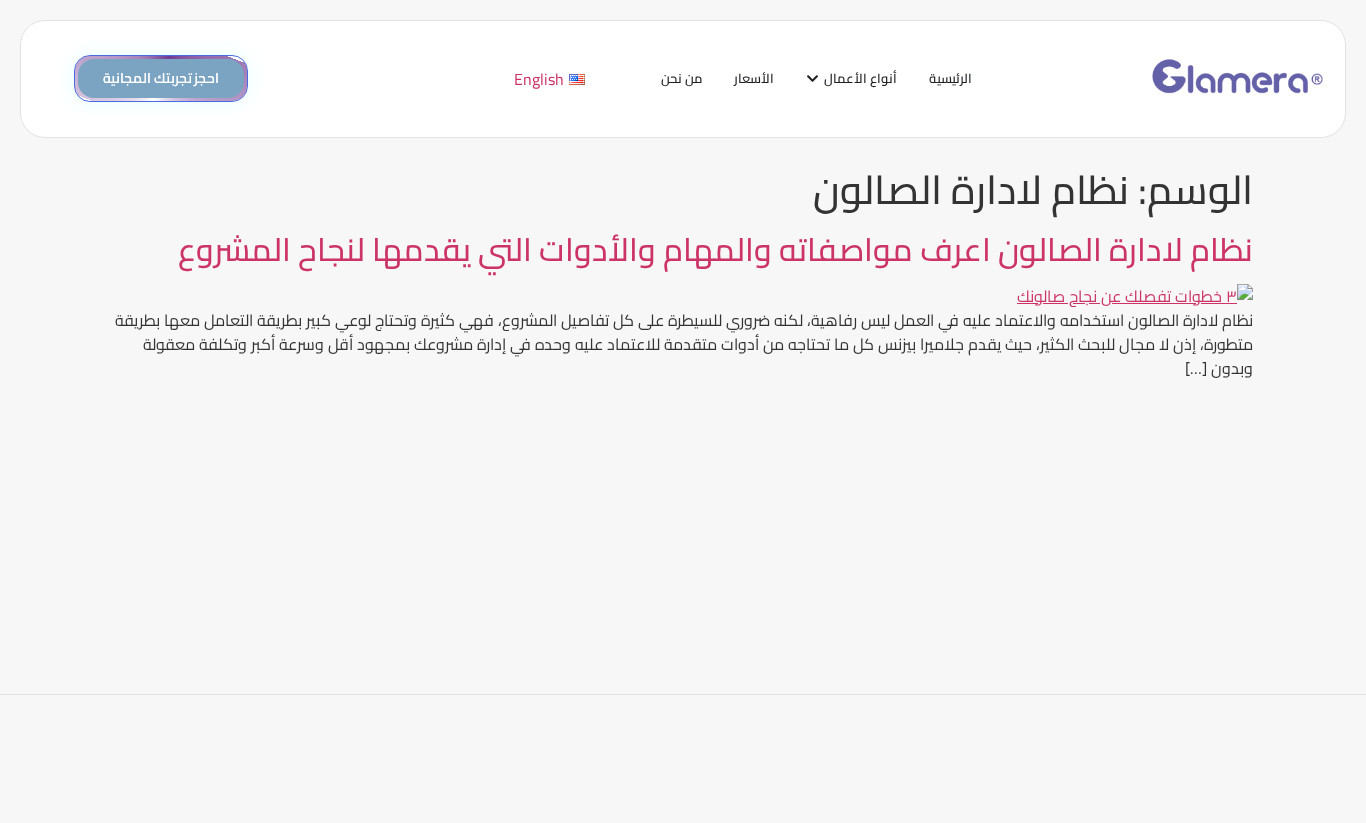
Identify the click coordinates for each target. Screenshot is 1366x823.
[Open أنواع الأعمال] (812, 79)
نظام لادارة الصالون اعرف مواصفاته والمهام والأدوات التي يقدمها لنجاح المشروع (715, 249)
